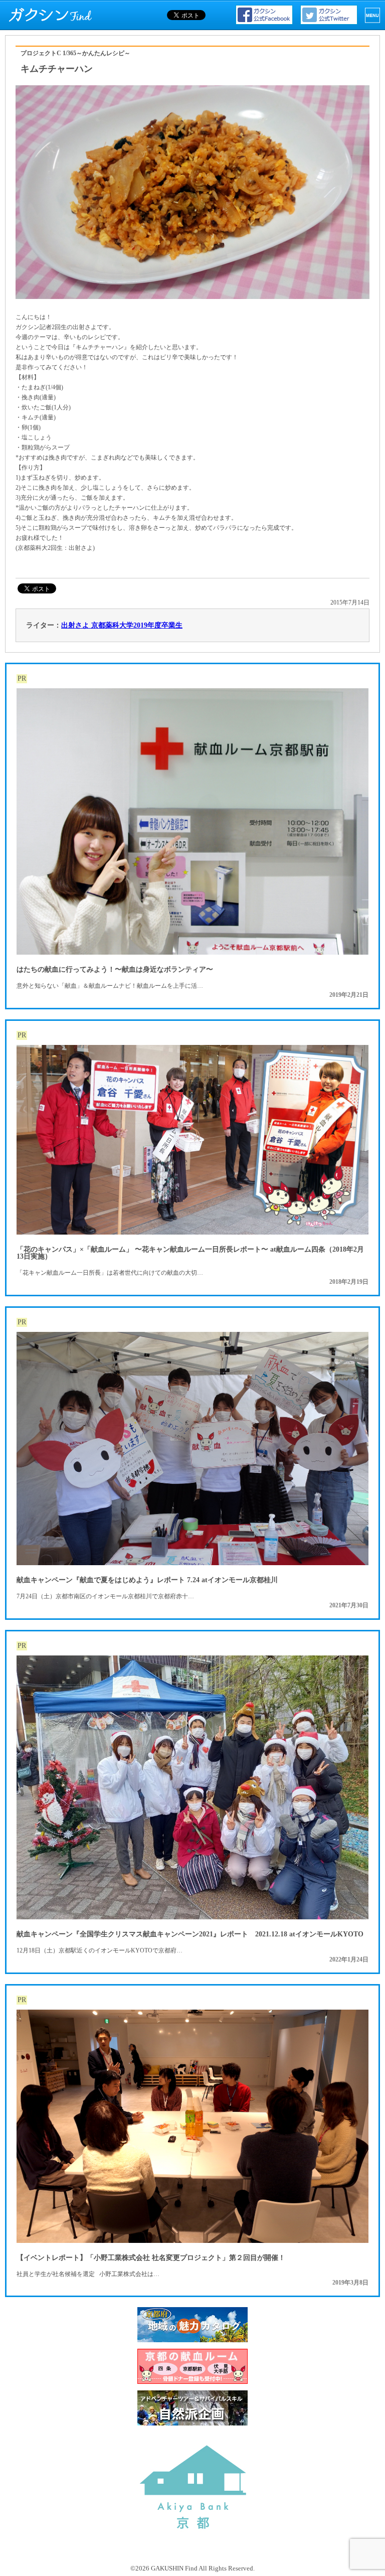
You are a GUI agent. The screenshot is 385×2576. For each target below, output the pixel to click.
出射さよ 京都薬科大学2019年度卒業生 (122, 625)
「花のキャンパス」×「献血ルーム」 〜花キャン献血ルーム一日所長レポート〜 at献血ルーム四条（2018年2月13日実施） (190, 1253)
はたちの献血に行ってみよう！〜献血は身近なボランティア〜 (115, 969)
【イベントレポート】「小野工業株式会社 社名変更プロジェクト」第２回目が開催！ (151, 2258)
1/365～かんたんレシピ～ (97, 53)
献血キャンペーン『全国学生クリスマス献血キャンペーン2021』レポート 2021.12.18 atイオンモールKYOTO (190, 1934)
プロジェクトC (41, 53)
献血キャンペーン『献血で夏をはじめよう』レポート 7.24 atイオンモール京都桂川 (147, 1580)
